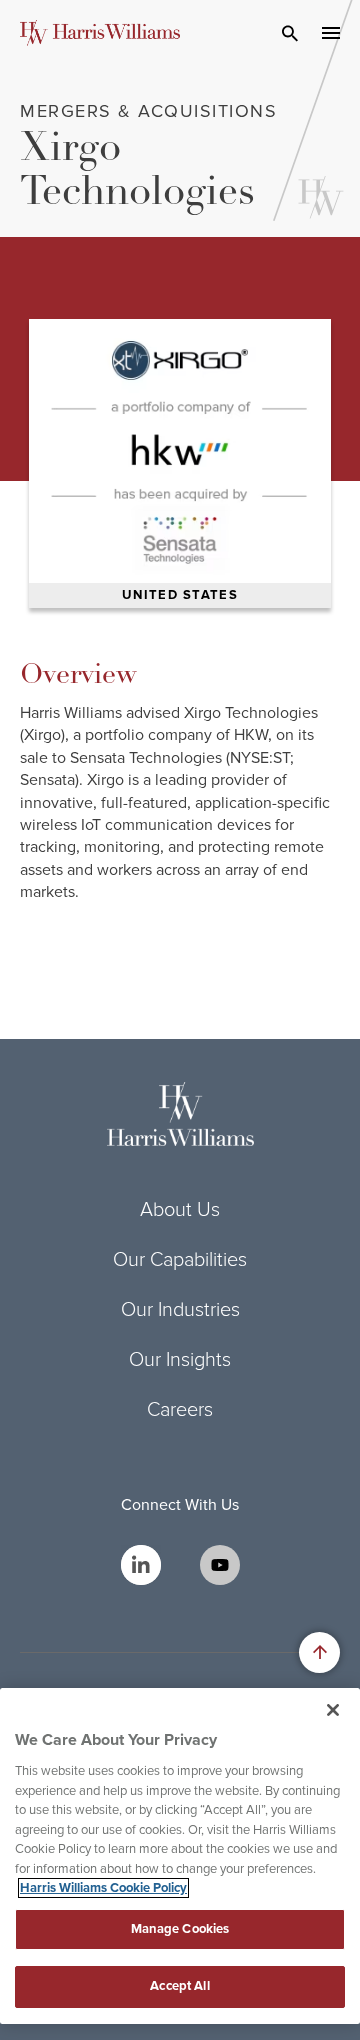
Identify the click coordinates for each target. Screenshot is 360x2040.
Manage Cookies (180, 1929)
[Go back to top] (319, 1652)
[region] (180, 1856)
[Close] (333, 1710)
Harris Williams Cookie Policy (103, 1888)
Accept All (179, 1986)
